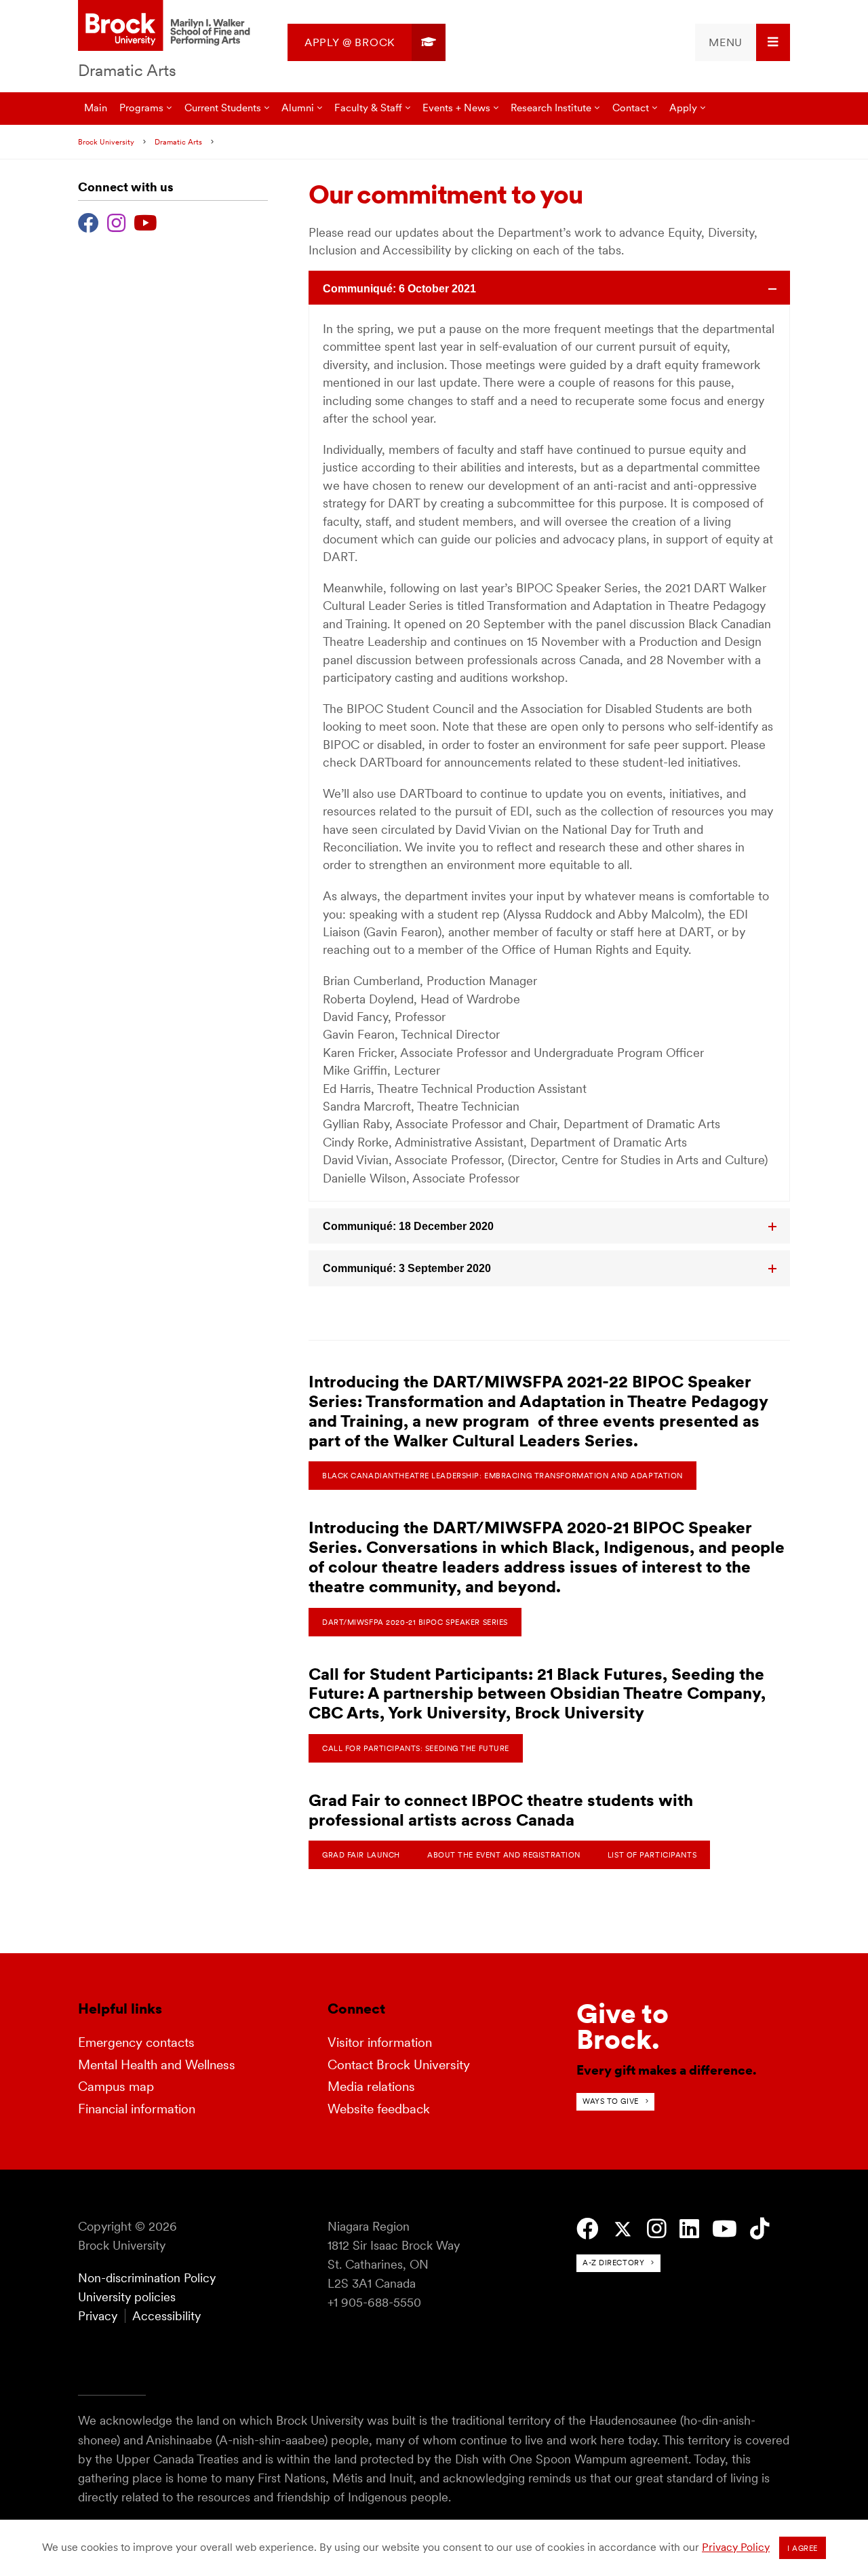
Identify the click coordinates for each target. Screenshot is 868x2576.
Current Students (223, 108)
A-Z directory (613, 2263)
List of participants (652, 1855)
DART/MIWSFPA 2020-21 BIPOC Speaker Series (415, 1622)
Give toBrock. (623, 2026)
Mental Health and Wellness (157, 2065)
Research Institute (551, 108)
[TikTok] (760, 2229)
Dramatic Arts (127, 70)
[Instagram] (116, 221)
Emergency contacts (136, 2042)
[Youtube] (145, 221)
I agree (803, 2548)
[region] (549, 753)
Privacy (98, 2316)
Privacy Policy (736, 2547)
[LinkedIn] (689, 2229)
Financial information (137, 2109)
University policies (127, 2297)
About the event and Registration (504, 1855)
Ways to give (611, 2101)
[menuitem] (367, 42)
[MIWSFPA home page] (166, 26)
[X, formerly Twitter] (623, 2230)
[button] (549, 288)
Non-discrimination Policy (147, 2278)
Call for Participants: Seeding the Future (416, 1748)
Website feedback (379, 2109)
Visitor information (380, 2042)
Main (96, 108)
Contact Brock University (399, 2065)
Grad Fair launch (361, 1855)
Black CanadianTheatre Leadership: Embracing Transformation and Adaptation (502, 1476)
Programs (141, 108)
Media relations (371, 2087)
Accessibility (166, 2316)
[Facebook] (88, 221)
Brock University (106, 142)
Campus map (116, 2087)
